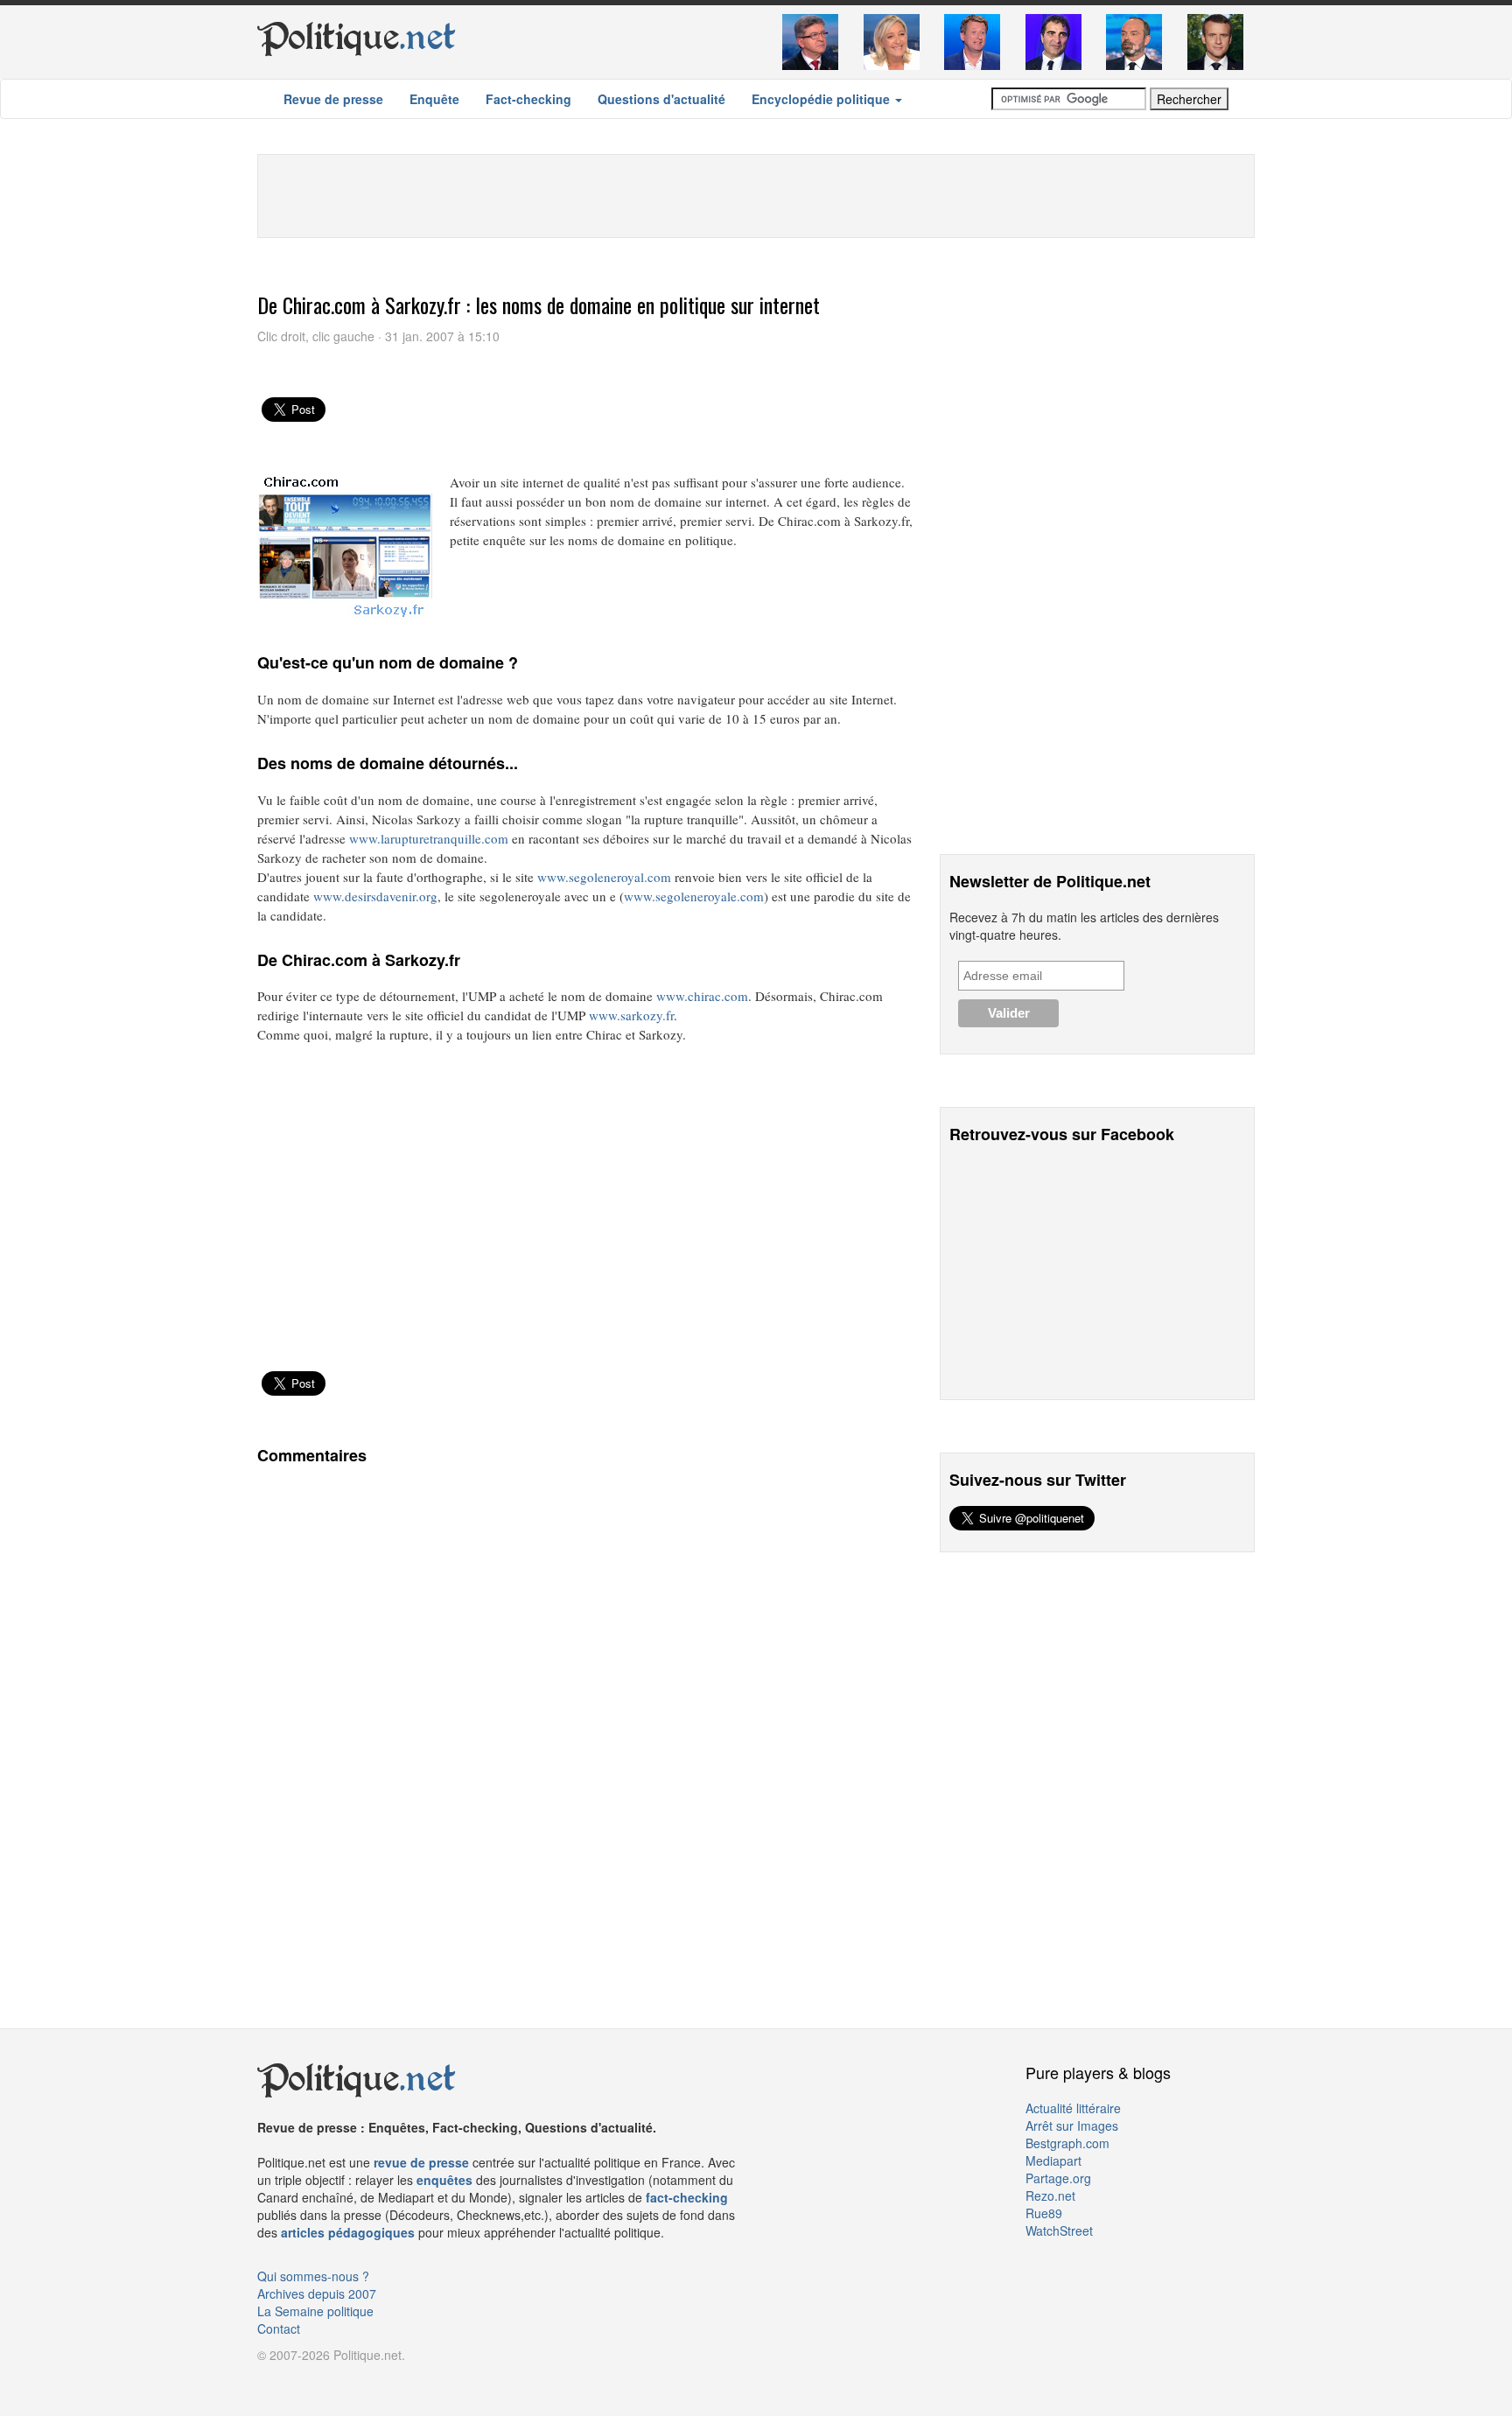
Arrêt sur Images (1072, 2125)
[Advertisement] (756, 194)
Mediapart (1053, 2160)
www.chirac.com (702, 996)
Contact (279, 2328)
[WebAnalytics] (292, 2381)
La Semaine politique (315, 2311)
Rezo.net (1050, 2195)
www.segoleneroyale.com (694, 896)
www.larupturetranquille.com (429, 838)
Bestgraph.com (1067, 2143)
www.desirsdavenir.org (375, 896)
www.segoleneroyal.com (604, 877)
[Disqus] (585, 1719)
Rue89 (1044, 2213)
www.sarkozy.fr (631, 1015)
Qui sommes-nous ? (313, 2276)
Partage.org (1058, 2178)
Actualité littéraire (1073, 2108)
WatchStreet (1059, 2230)
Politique (357, 37)
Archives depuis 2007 (317, 2293)
